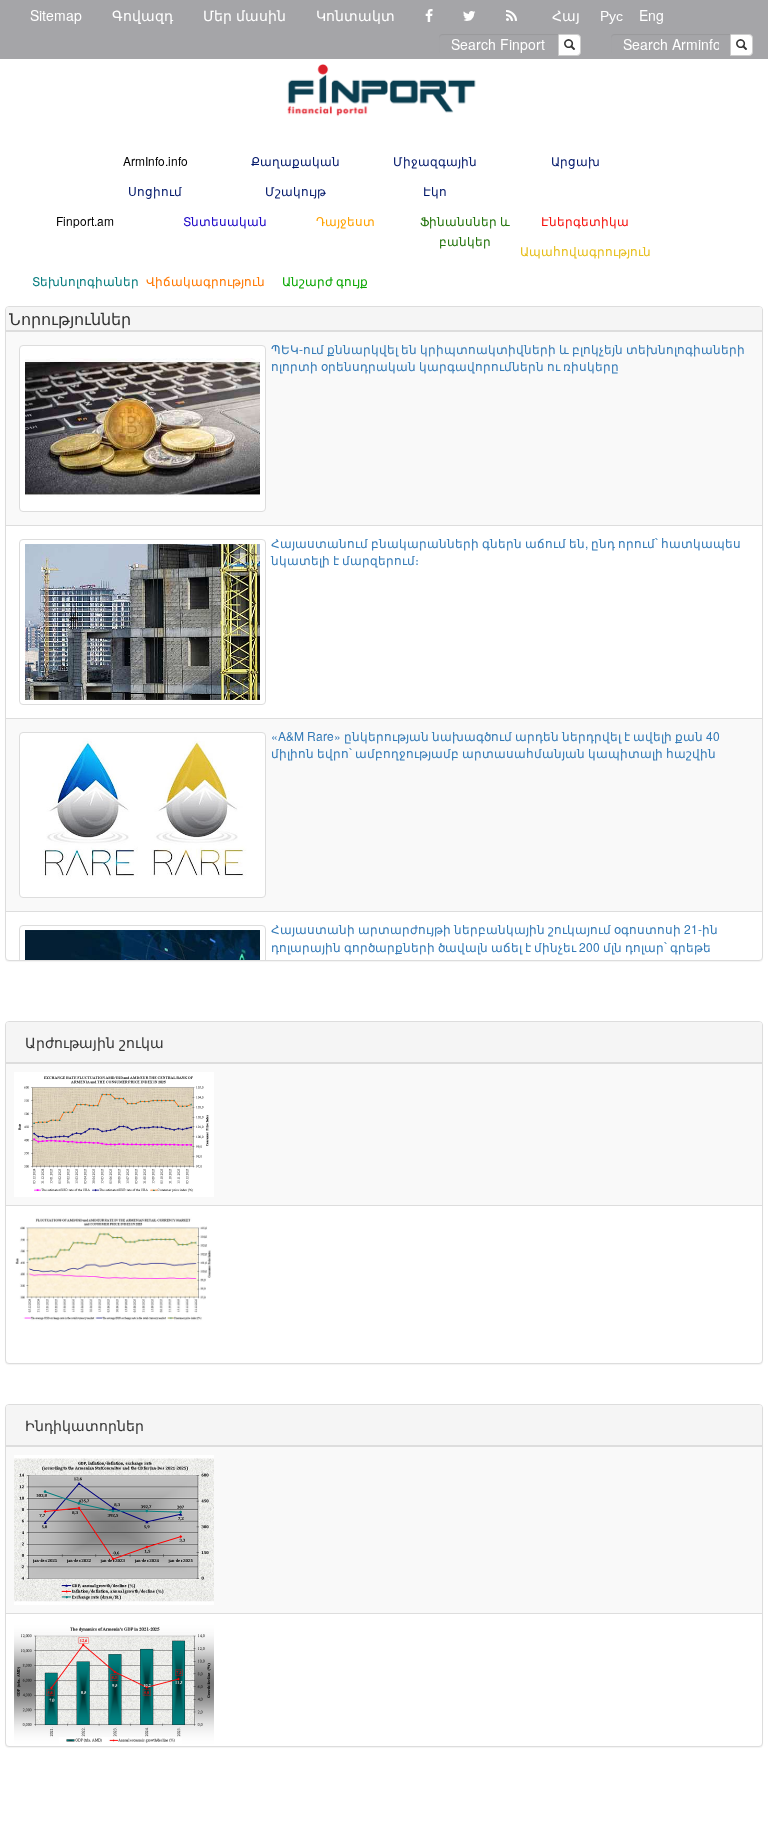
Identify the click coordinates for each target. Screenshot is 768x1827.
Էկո (435, 190)
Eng (651, 15)
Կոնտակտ (355, 15)
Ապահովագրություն (585, 250)
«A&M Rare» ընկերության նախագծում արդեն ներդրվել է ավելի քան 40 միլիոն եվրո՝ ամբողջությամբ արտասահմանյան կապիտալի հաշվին (495, 744)
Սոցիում (155, 190)
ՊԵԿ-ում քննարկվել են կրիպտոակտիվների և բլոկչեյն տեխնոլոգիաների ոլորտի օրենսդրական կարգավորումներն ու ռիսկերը (508, 357)
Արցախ (575, 160)
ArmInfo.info (155, 160)
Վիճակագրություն (205, 280)
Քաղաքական (295, 160)
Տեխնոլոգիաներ (85, 280)
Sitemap (56, 15)
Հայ (566, 15)
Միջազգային (435, 160)
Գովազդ (142, 15)
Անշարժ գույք (325, 280)
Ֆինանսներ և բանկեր (465, 230)
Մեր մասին (244, 15)
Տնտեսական (225, 220)
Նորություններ (70, 318)
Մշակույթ (295, 190)
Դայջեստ (345, 220)
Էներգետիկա (585, 220)
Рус (611, 15)
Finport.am (85, 220)
